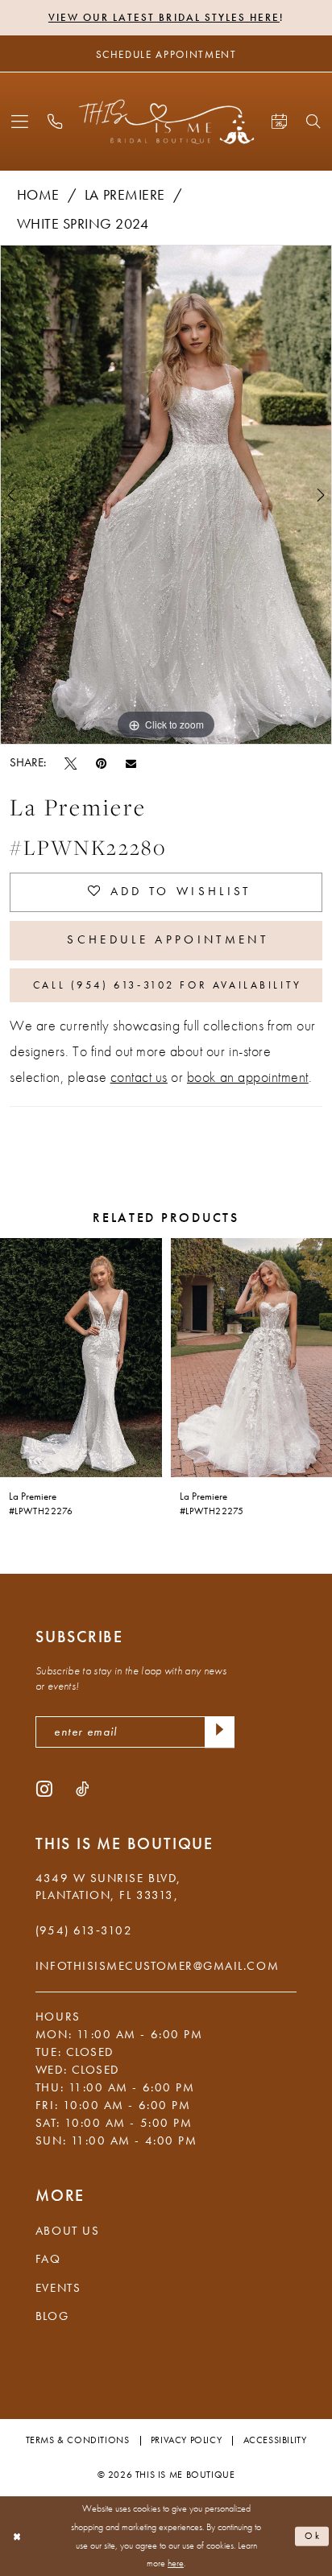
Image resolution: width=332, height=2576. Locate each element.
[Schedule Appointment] (278, 122)
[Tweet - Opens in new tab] (71, 763)
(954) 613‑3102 (84, 1930)
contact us (139, 1077)
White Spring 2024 (83, 224)
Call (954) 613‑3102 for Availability (168, 985)
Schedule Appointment (167, 939)
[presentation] (81, 1357)
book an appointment (248, 1077)
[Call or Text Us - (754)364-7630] (55, 122)
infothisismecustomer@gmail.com (157, 1966)
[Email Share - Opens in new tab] (131, 763)
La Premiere (125, 195)
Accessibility (275, 2440)
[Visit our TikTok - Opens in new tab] (82, 1789)
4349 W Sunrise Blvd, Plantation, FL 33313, (108, 1887)
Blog (52, 2316)
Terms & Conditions (78, 2440)
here (176, 2563)
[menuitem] (20, 122)
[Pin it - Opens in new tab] (101, 763)
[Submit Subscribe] (220, 1732)
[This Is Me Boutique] (166, 122)
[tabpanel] (166, 495)
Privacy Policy (186, 2440)
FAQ (48, 2259)
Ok (313, 2536)
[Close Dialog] (17, 2536)
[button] (20, 122)
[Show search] (313, 122)
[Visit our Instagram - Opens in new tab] (44, 1789)
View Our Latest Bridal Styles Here (164, 17)
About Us (67, 2231)
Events (58, 2288)
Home (38, 195)
